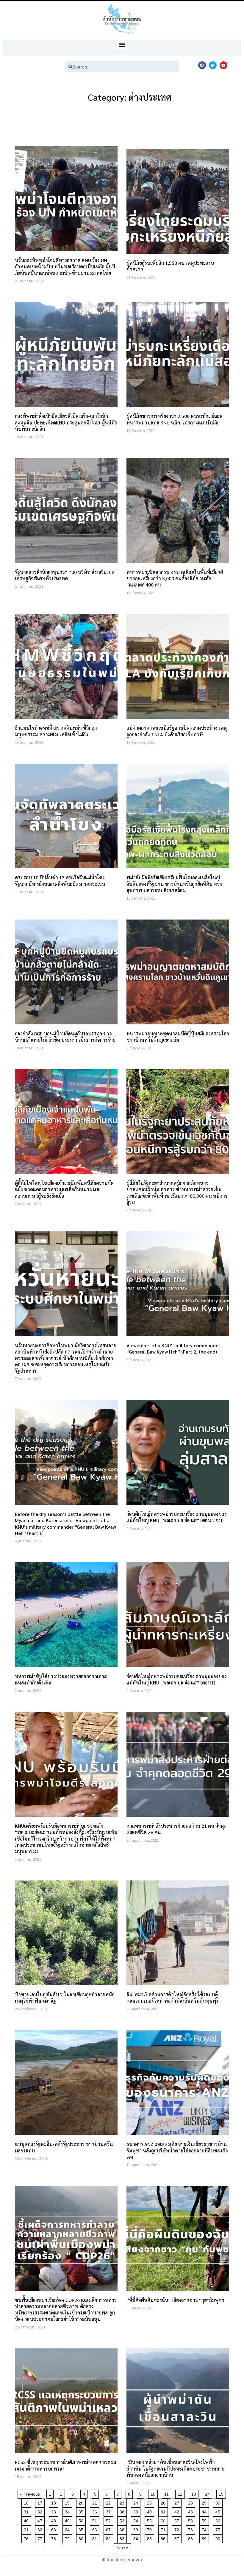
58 (191, 2520)
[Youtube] (223, 65)
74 (205, 2529)
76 (27, 2538)
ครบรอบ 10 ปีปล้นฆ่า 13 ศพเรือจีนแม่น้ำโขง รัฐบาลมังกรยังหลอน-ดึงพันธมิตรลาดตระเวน (60, 881)
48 (55, 2520)
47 (41, 2520)
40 (150, 2511)
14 (208, 2493)
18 (55, 2502)
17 (41, 2502)
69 (137, 2529)
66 (96, 2529)
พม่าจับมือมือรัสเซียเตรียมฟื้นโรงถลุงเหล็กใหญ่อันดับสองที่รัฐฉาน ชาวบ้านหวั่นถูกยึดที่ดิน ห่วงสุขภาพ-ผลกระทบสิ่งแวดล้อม (174, 884)
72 (178, 2529)
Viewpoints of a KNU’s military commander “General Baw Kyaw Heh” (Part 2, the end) (173, 1348)
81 (96, 2538)
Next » (122, 2548)
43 (191, 2511)
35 (82, 2511)
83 (123, 2538)
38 (123, 2511)
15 (222, 2493)
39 (137, 2511)
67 (109, 2529)
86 (164, 2538)
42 (178, 2511)
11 (168, 2493)
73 (191, 2529)
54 (137, 2520)
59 (205, 2520)
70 (150, 2529)
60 (219, 2520)
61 (27, 2529)
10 (154, 2493)
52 (109, 2520)
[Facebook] (202, 65)
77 (41, 2538)
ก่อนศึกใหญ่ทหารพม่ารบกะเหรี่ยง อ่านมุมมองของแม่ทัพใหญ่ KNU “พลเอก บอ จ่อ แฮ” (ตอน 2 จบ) (177, 1517)
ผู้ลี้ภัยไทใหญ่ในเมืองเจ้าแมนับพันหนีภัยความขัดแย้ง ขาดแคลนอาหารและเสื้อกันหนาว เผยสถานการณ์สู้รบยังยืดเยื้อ (64, 1189)
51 (96, 2520)
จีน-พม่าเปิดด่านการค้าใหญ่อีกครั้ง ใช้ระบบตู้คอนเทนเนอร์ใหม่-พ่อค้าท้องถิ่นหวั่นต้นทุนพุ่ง (172, 1998)
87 (178, 2538)
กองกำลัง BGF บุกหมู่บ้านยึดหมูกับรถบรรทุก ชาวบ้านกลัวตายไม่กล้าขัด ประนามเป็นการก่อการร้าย (65, 1037)
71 (164, 2529)
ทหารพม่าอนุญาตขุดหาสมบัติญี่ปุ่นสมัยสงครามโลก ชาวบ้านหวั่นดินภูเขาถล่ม (178, 1037)
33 (55, 2511)
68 (123, 2529)
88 (191, 2538)
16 (27, 2502)
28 (191, 2502)
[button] (122, 45)
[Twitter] (213, 65)
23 (123, 2502)
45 (219, 2511)
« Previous (30, 2494)
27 (178, 2502)
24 (137, 2502)
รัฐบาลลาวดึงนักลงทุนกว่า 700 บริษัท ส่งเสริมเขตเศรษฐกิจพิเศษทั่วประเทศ (65, 575)
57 (178, 2520)
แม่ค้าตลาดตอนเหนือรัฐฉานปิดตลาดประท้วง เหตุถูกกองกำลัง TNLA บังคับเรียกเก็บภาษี (177, 731)
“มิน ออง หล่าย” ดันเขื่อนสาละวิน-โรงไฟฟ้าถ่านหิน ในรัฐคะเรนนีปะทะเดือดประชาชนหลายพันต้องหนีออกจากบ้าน (175, 2468)
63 (55, 2529)
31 (27, 2511)
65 (82, 2529)
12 (181, 2493)
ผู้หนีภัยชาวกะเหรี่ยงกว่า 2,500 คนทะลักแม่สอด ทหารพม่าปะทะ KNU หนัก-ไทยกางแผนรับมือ (175, 419)
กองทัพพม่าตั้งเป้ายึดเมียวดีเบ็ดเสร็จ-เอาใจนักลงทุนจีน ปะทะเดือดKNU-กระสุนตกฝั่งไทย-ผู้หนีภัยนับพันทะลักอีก (66, 422)
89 (205, 2538)
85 (150, 2538)
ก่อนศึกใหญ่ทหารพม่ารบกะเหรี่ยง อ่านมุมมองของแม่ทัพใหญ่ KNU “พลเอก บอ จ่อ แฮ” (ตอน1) (177, 1679)
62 (41, 2529)
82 (109, 2538)
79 (68, 2538)
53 (123, 2520)
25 (150, 2502)
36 (96, 2511)
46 (27, 2520)
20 (82, 2502)
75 (219, 2529)
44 (205, 2511)
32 (41, 2511)
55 (150, 2520)
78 (55, 2538)
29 (205, 2502)
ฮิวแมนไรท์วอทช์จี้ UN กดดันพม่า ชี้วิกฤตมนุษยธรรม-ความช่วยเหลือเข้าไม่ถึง (56, 731)
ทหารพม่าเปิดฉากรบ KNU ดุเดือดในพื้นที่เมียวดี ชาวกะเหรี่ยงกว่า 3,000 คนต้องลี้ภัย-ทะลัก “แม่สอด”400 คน (175, 578)
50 (82, 2520)
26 (164, 2502)
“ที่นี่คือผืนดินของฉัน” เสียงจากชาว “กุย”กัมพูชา (175, 2300)
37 (109, 2511)
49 (68, 2520)
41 (164, 2511)
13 (195, 2493)
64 (68, 2529)
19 (68, 2502)
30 (219, 2502)
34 (68, 2511)
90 (219, 2538)
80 (82, 2538)
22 (109, 2502)
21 (96, 2502)
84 (137, 2538)
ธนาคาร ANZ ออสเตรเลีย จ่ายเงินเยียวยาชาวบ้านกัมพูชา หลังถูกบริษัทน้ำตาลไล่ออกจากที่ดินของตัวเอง (177, 2150)
